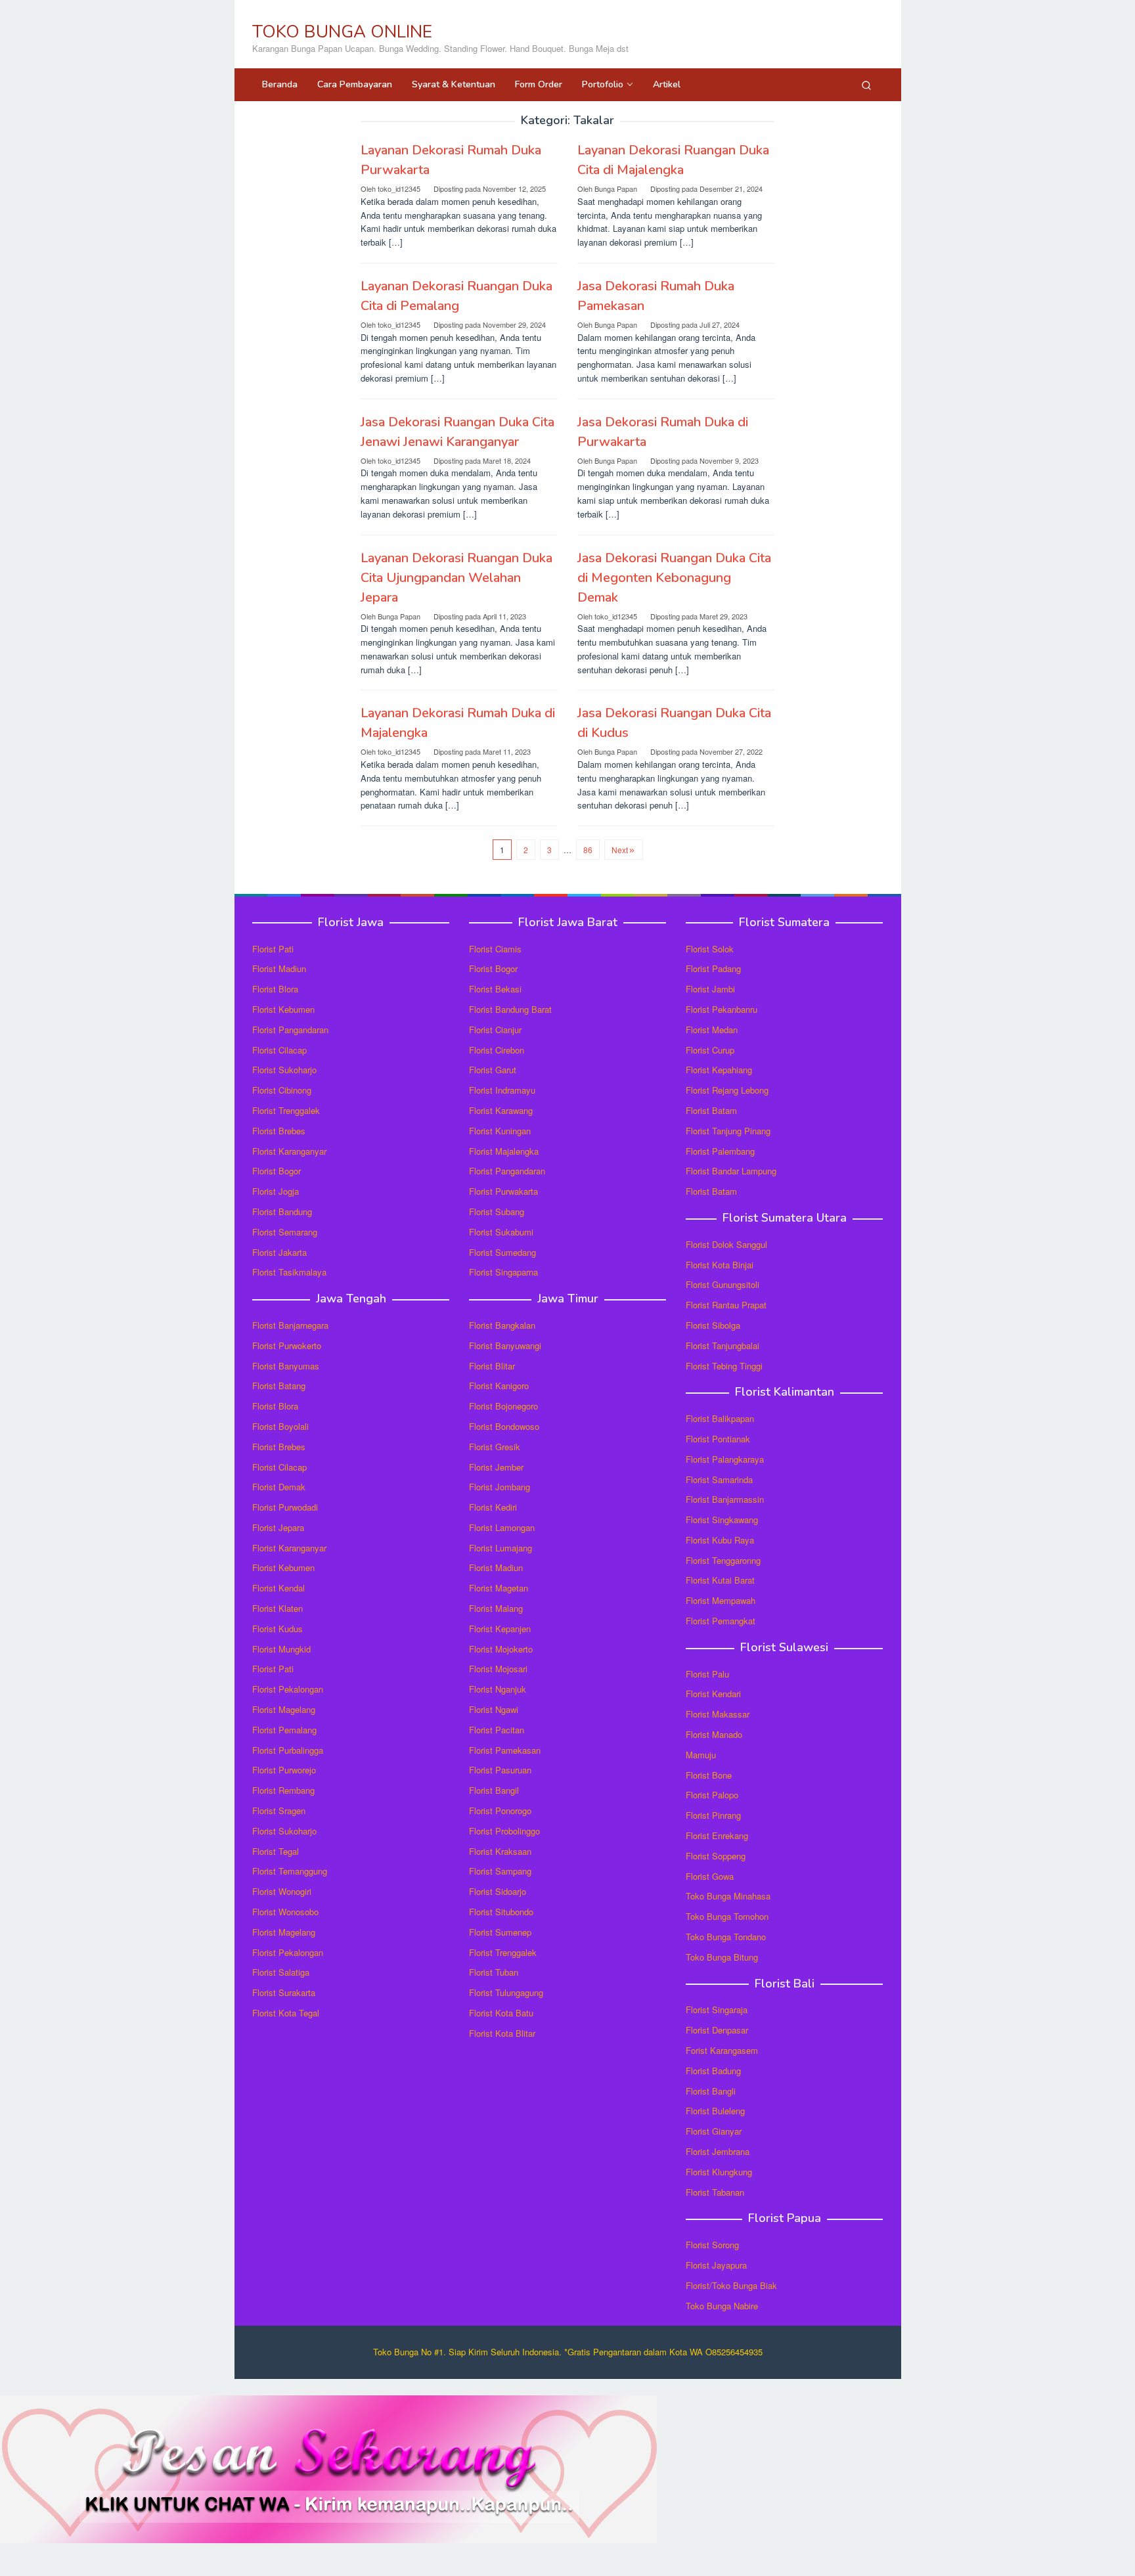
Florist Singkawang (722, 1520)
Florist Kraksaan (500, 1851)
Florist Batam (711, 1110)
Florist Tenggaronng (723, 1560)
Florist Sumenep (500, 1932)
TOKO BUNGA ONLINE (342, 32)
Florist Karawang (501, 1110)
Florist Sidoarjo (498, 1891)
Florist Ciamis (495, 949)
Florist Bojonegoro (503, 1406)
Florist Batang (279, 1386)
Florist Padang (713, 968)
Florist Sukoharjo (284, 1070)
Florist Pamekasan (505, 1750)
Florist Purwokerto (287, 1345)
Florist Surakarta (284, 1992)
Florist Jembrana (718, 2151)
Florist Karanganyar (289, 1151)
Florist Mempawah (721, 1600)
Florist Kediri (493, 1507)
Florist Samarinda (719, 1479)
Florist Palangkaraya (725, 1459)
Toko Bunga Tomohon (727, 1916)
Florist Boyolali (280, 1426)
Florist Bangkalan (502, 1325)
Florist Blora (275, 989)
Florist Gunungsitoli (723, 1284)
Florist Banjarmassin (725, 1499)
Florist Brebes (279, 1131)
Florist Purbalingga (288, 1750)
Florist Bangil (494, 1790)
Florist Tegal (276, 1851)
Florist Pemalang (284, 1730)
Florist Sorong (712, 2245)
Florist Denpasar (717, 2030)
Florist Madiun (279, 968)
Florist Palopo (712, 1795)
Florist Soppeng (716, 1856)
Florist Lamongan (502, 1527)
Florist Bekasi (495, 989)
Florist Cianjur (495, 1030)
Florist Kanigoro (499, 1386)
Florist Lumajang (501, 1548)
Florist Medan (712, 1030)
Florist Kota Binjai (720, 1265)
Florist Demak (279, 1487)
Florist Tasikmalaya (289, 1272)
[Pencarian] (866, 85)
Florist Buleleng (715, 2111)
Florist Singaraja (717, 2010)
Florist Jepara (278, 1527)
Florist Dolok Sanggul (726, 1244)
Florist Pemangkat (721, 1621)
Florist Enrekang (717, 1835)
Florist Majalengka (504, 1151)
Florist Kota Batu (501, 2013)
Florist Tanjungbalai (723, 1345)
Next (620, 850)
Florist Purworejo (284, 1770)
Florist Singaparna (503, 1272)
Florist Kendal (278, 1588)
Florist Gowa (710, 1876)
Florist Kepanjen (500, 1629)
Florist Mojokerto (501, 1649)
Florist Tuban (494, 1972)
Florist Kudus (278, 1629)
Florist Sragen (279, 1810)
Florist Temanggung (290, 1871)
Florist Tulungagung (506, 1992)
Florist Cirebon (497, 1050)
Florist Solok (710, 949)
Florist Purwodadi (285, 1507)
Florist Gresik (495, 1447)
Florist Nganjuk (498, 1689)
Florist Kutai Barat (720, 1580)
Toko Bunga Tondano (726, 1937)
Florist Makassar (718, 1714)
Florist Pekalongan (288, 1689)
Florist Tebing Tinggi (724, 1366)
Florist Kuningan (500, 1131)
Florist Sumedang (502, 1252)
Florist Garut (493, 1070)
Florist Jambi (710, 989)
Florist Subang (497, 1211)
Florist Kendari (713, 1694)
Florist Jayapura (716, 2265)
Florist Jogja (276, 1191)
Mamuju (701, 1755)
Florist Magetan (499, 1588)
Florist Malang (496, 1608)
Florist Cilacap (279, 1050)
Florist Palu (707, 1674)
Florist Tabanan (715, 2192)
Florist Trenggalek (286, 1110)
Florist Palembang (720, 1151)
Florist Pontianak (718, 1439)
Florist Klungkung (719, 2172)
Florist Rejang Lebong (727, 1090)
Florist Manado (714, 1734)
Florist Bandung (282, 1211)
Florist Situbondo (501, 1912)
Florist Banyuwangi (505, 1345)
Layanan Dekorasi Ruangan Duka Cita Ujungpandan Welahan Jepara (456, 578)
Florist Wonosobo (285, 1912)
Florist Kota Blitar (502, 2033)
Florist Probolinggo (504, 1831)
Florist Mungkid (281, 1649)
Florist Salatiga (281, 1972)
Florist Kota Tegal (286, 2013)
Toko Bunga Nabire (722, 2306)
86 (588, 850)
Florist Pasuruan (500, 1770)
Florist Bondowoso (504, 1426)
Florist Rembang (283, 1790)
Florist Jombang (500, 1487)
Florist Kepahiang (719, 1070)
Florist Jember (496, 1467)
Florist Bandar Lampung (731, 1171)
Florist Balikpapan (720, 1418)
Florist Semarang (285, 1232)
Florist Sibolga (713, 1325)
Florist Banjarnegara (290, 1325)
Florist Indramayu (502, 1090)
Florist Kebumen (283, 1009)
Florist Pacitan (497, 1730)
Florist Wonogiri (282, 1891)
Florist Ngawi (494, 1709)
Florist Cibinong (282, 1090)
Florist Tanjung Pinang (728, 1131)
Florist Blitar (492, 1366)
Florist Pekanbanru (722, 1009)
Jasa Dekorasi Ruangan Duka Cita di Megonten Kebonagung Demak (674, 578)
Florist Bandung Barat (510, 1009)
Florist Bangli (711, 2091)
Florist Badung (713, 2071)
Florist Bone (709, 1775)
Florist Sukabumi (501, 1232)
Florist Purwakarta (503, 1191)
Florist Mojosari (498, 1669)
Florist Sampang (500, 1871)
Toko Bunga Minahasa (728, 1896)
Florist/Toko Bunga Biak (731, 2285)
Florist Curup (710, 1050)
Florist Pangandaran (290, 1030)
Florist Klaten (278, 1608)
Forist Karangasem (722, 2050)
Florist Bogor (277, 1171)
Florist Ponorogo (500, 1810)
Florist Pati (273, 949)
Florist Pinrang (713, 1815)
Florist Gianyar (714, 2131)
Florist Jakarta (279, 1252)
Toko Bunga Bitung (722, 1957)
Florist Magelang (284, 1709)
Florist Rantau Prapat (726, 1305)
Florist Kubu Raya (720, 1540)
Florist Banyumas (286, 1366)
